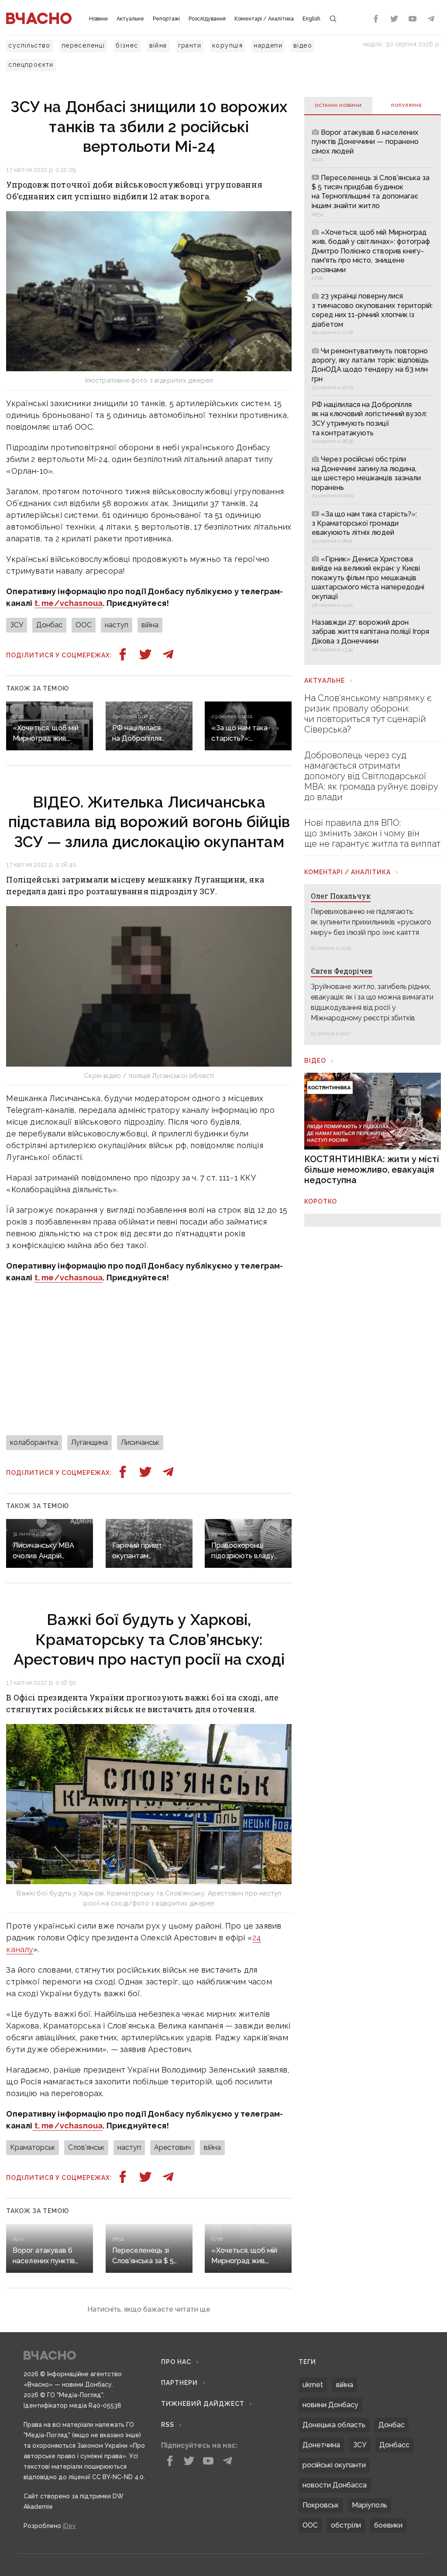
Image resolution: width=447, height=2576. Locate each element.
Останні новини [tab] (338, 105)
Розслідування (207, 19)
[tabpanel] (373, 390)
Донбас (49, 625)
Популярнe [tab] (407, 105)
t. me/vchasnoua (69, 603)
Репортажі (166, 19)
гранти (190, 45)
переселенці (83, 45)
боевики (388, 2525)
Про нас (176, 2362)
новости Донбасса (335, 2485)
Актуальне (130, 19)
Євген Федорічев (342, 971)
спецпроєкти (31, 65)
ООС (84, 625)
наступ (117, 625)
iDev (69, 2526)
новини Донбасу (330, 2405)
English (311, 19)
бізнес (127, 45)
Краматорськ (33, 2147)
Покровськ (321, 2505)
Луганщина (89, 1442)
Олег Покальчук (341, 896)
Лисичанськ (140, 1442)
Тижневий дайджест (203, 2404)
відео (303, 45)
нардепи (268, 45)
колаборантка (34, 1442)
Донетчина (321, 2445)
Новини (98, 19)
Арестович (172, 2147)
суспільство (29, 45)
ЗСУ (17, 625)
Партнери (179, 2383)
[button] (149, 2309)
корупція (227, 45)
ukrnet (313, 2385)
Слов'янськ (86, 2147)
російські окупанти (334, 2465)
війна (158, 45)
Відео (315, 1061)
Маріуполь (370, 2505)
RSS (168, 2425)
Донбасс (394, 2445)
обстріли (346, 2525)
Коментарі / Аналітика (264, 19)
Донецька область (334, 2425)
